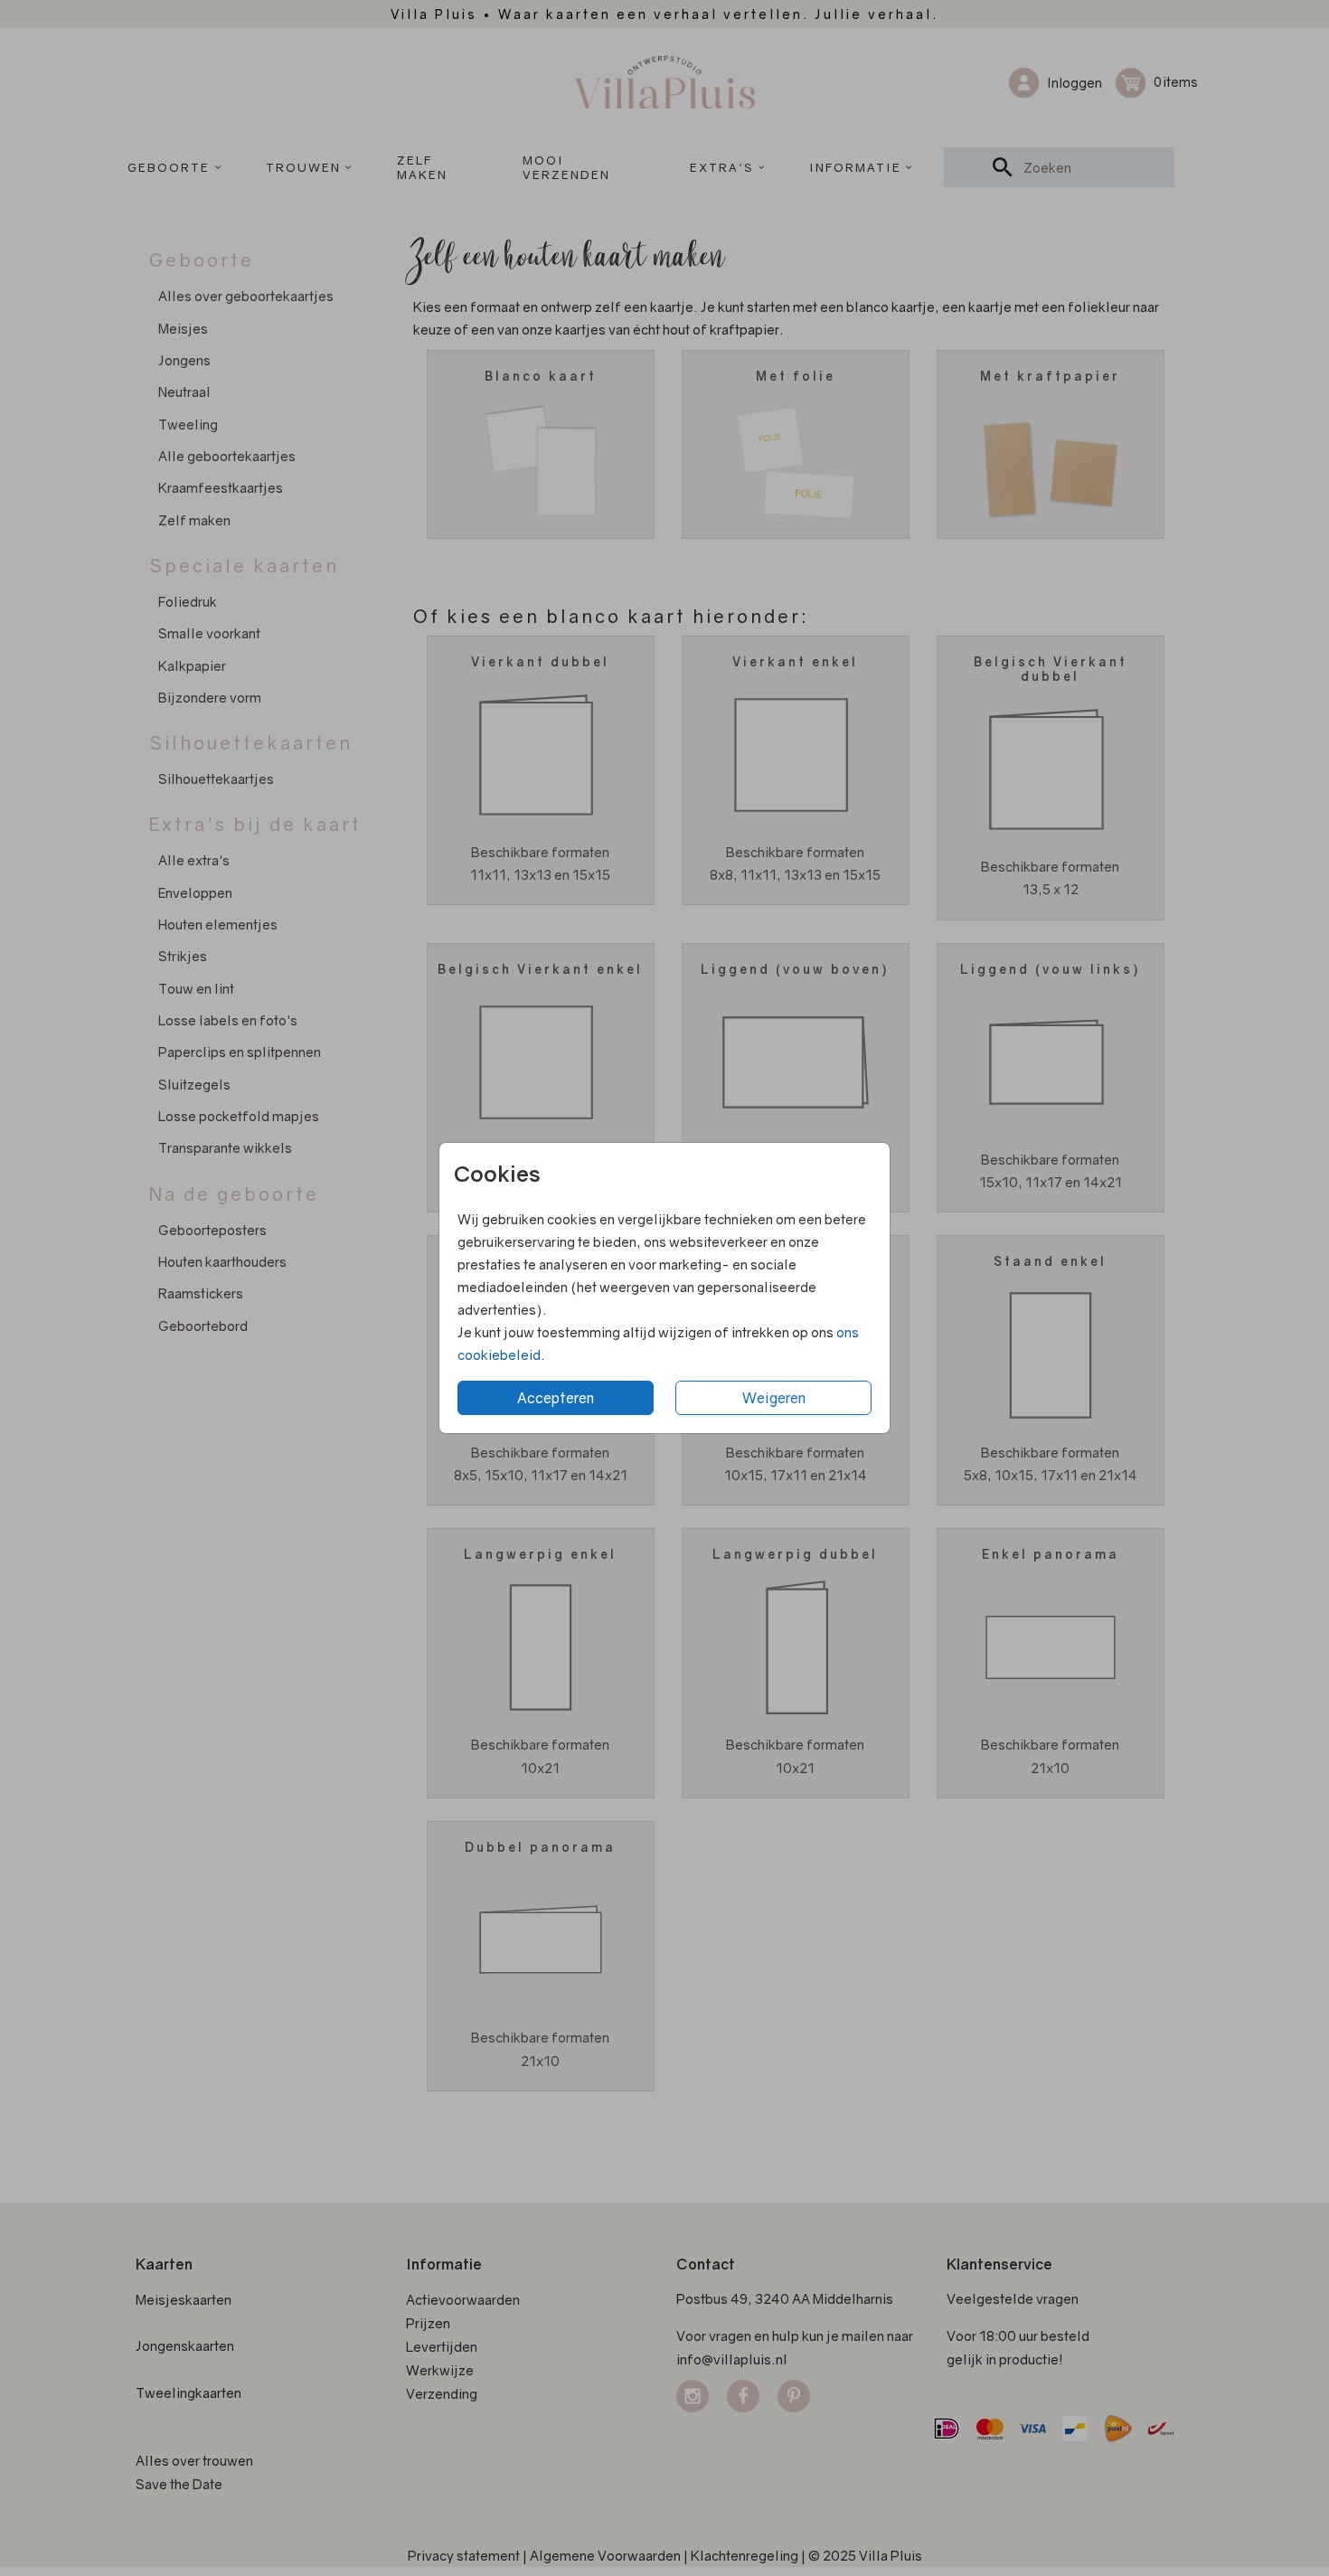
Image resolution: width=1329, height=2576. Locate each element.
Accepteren (556, 1398)
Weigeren (774, 1398)
